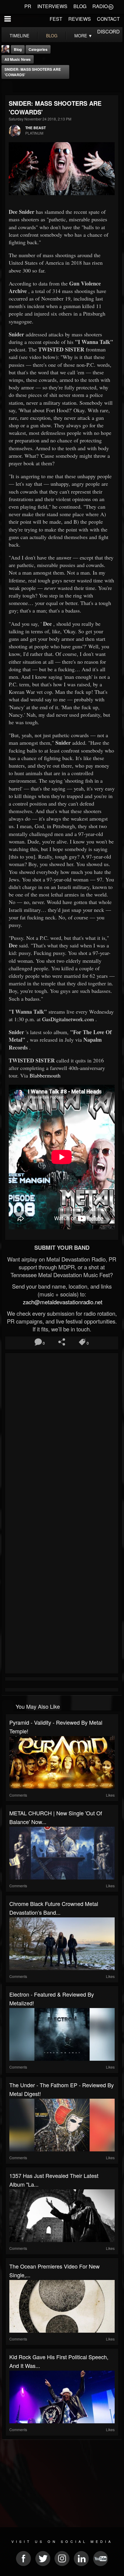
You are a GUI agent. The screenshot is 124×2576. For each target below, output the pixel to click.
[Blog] (7, 87)
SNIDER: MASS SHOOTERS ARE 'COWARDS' (33, 72)
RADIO (100, 6)
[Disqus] (62, 1435)
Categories (38, 49)
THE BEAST (36, 128)
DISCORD (108, 31)
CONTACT (108, 19)
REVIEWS (80, 19)
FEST (56, 19)
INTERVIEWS (52, 6)
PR (28, 6)
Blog (18, 49)
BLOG (80, 6)
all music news (18, 59)
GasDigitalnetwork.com (68, 1019)
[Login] (111, 6)
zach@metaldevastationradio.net (62, 1302)
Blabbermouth (45, 1075)
